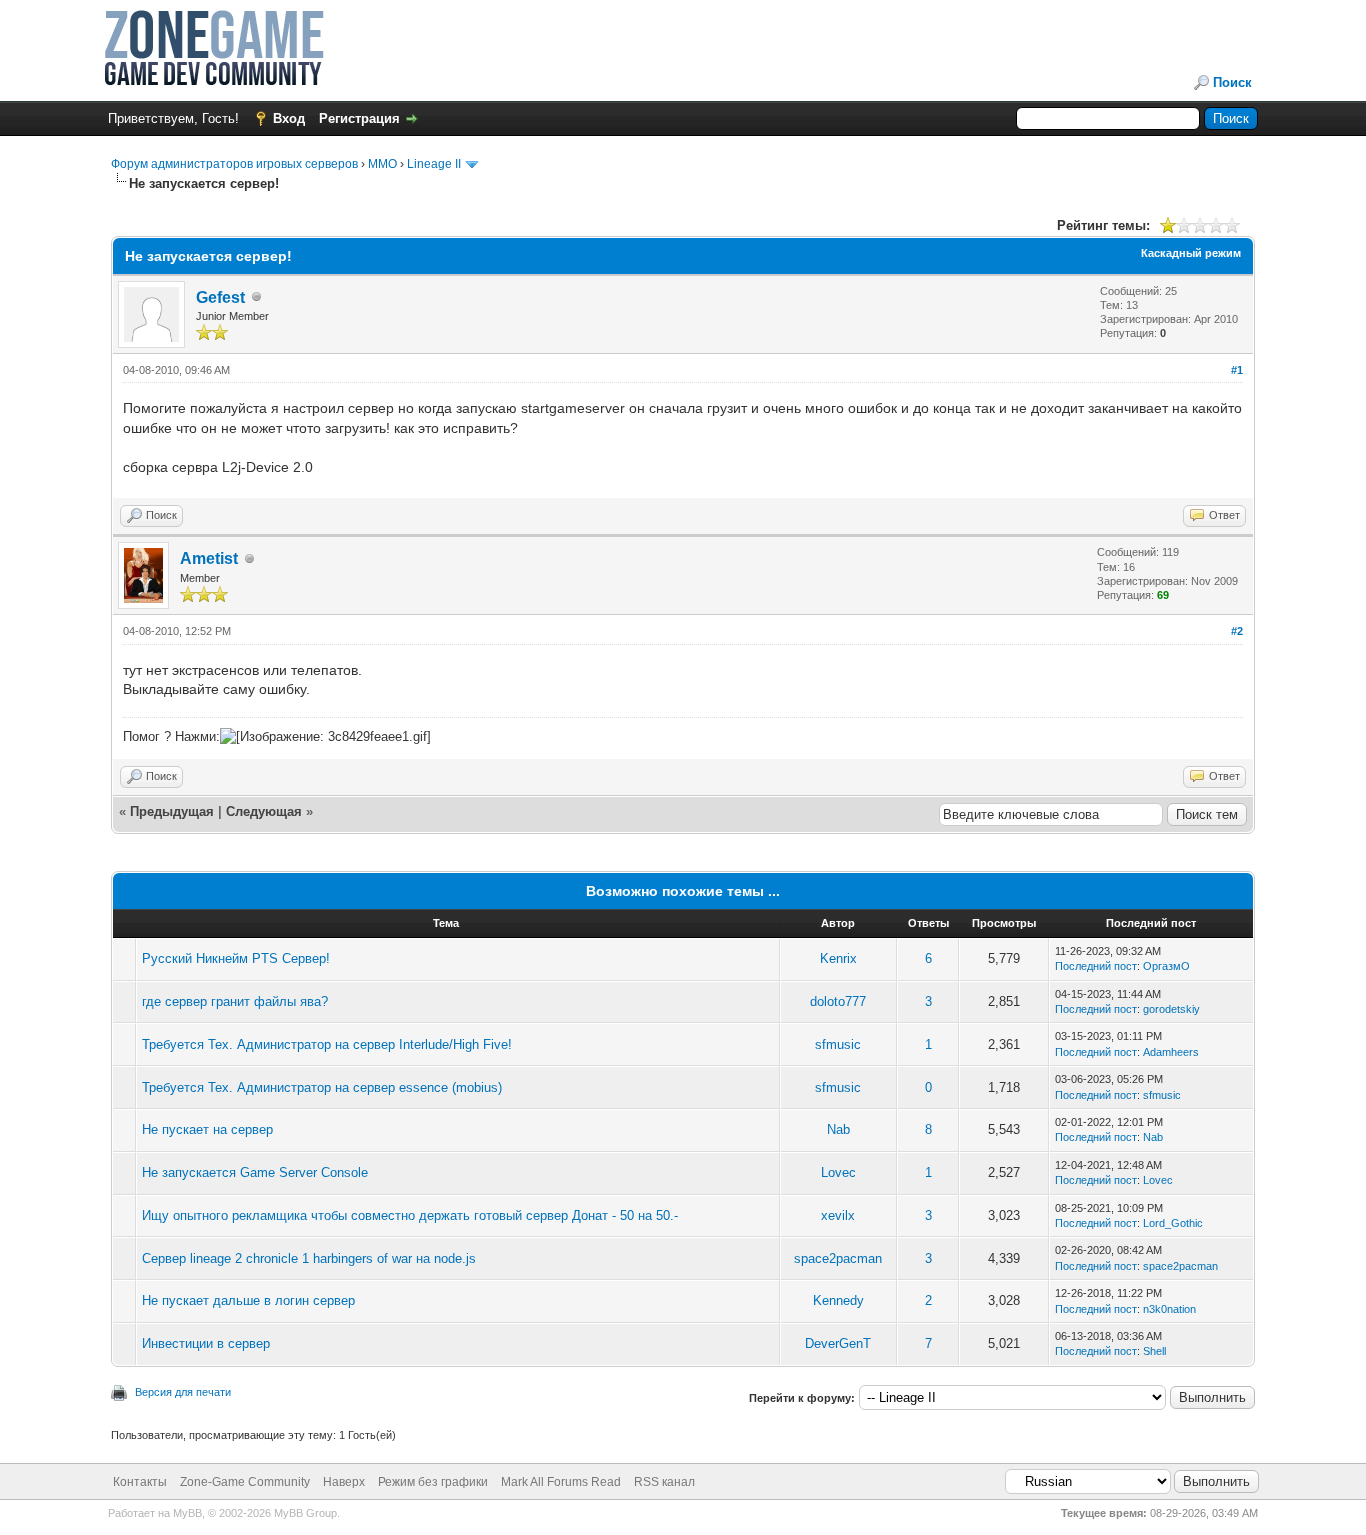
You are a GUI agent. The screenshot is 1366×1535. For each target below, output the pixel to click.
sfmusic (838, 1044)
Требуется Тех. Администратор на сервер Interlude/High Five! (327, 1044)
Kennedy (838, 1300)
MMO (382, 164)
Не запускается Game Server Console (255, 1172)
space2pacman (838, 1258)
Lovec (838, 1172)
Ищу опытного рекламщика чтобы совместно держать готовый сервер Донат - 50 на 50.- (410, 1215)
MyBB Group (305, 1513)
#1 (1237, 370)
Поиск (1232, 82)
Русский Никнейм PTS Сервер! (236, 958)
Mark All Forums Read (561, 1482)
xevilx (838, 1215)
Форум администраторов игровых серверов (234, 164)
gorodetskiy (1171, 1009)
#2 (1237, 631)
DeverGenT (838, 1343)
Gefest (220, 297)
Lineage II (434, 164)
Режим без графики (433, 1482)
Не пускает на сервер (207, 1129)
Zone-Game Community (245, 1482)
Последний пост (1096, 966)
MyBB (187, 1513)
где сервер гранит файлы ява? (235, 1001)
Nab (838, 1129)
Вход (289, 118)
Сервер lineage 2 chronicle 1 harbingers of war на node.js (309, 1258)
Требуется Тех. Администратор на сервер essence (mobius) (322, 1087)
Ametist (209, 558)
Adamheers (1171, 1052)
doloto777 (838, 1001)
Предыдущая (172, 811)
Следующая (266, 811)
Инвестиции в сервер (206, 1343)
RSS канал (664, 1482)
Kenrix (838, 958)
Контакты (140, 1482)
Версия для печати (183, 1392)
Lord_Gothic (1173, 1223)
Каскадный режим (1191, 253)
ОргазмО (1166, 966)
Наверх (344, 1482)
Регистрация (359, 118)
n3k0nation (1169, 1309)
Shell (1154, 1351)
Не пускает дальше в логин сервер (248, 1300)
